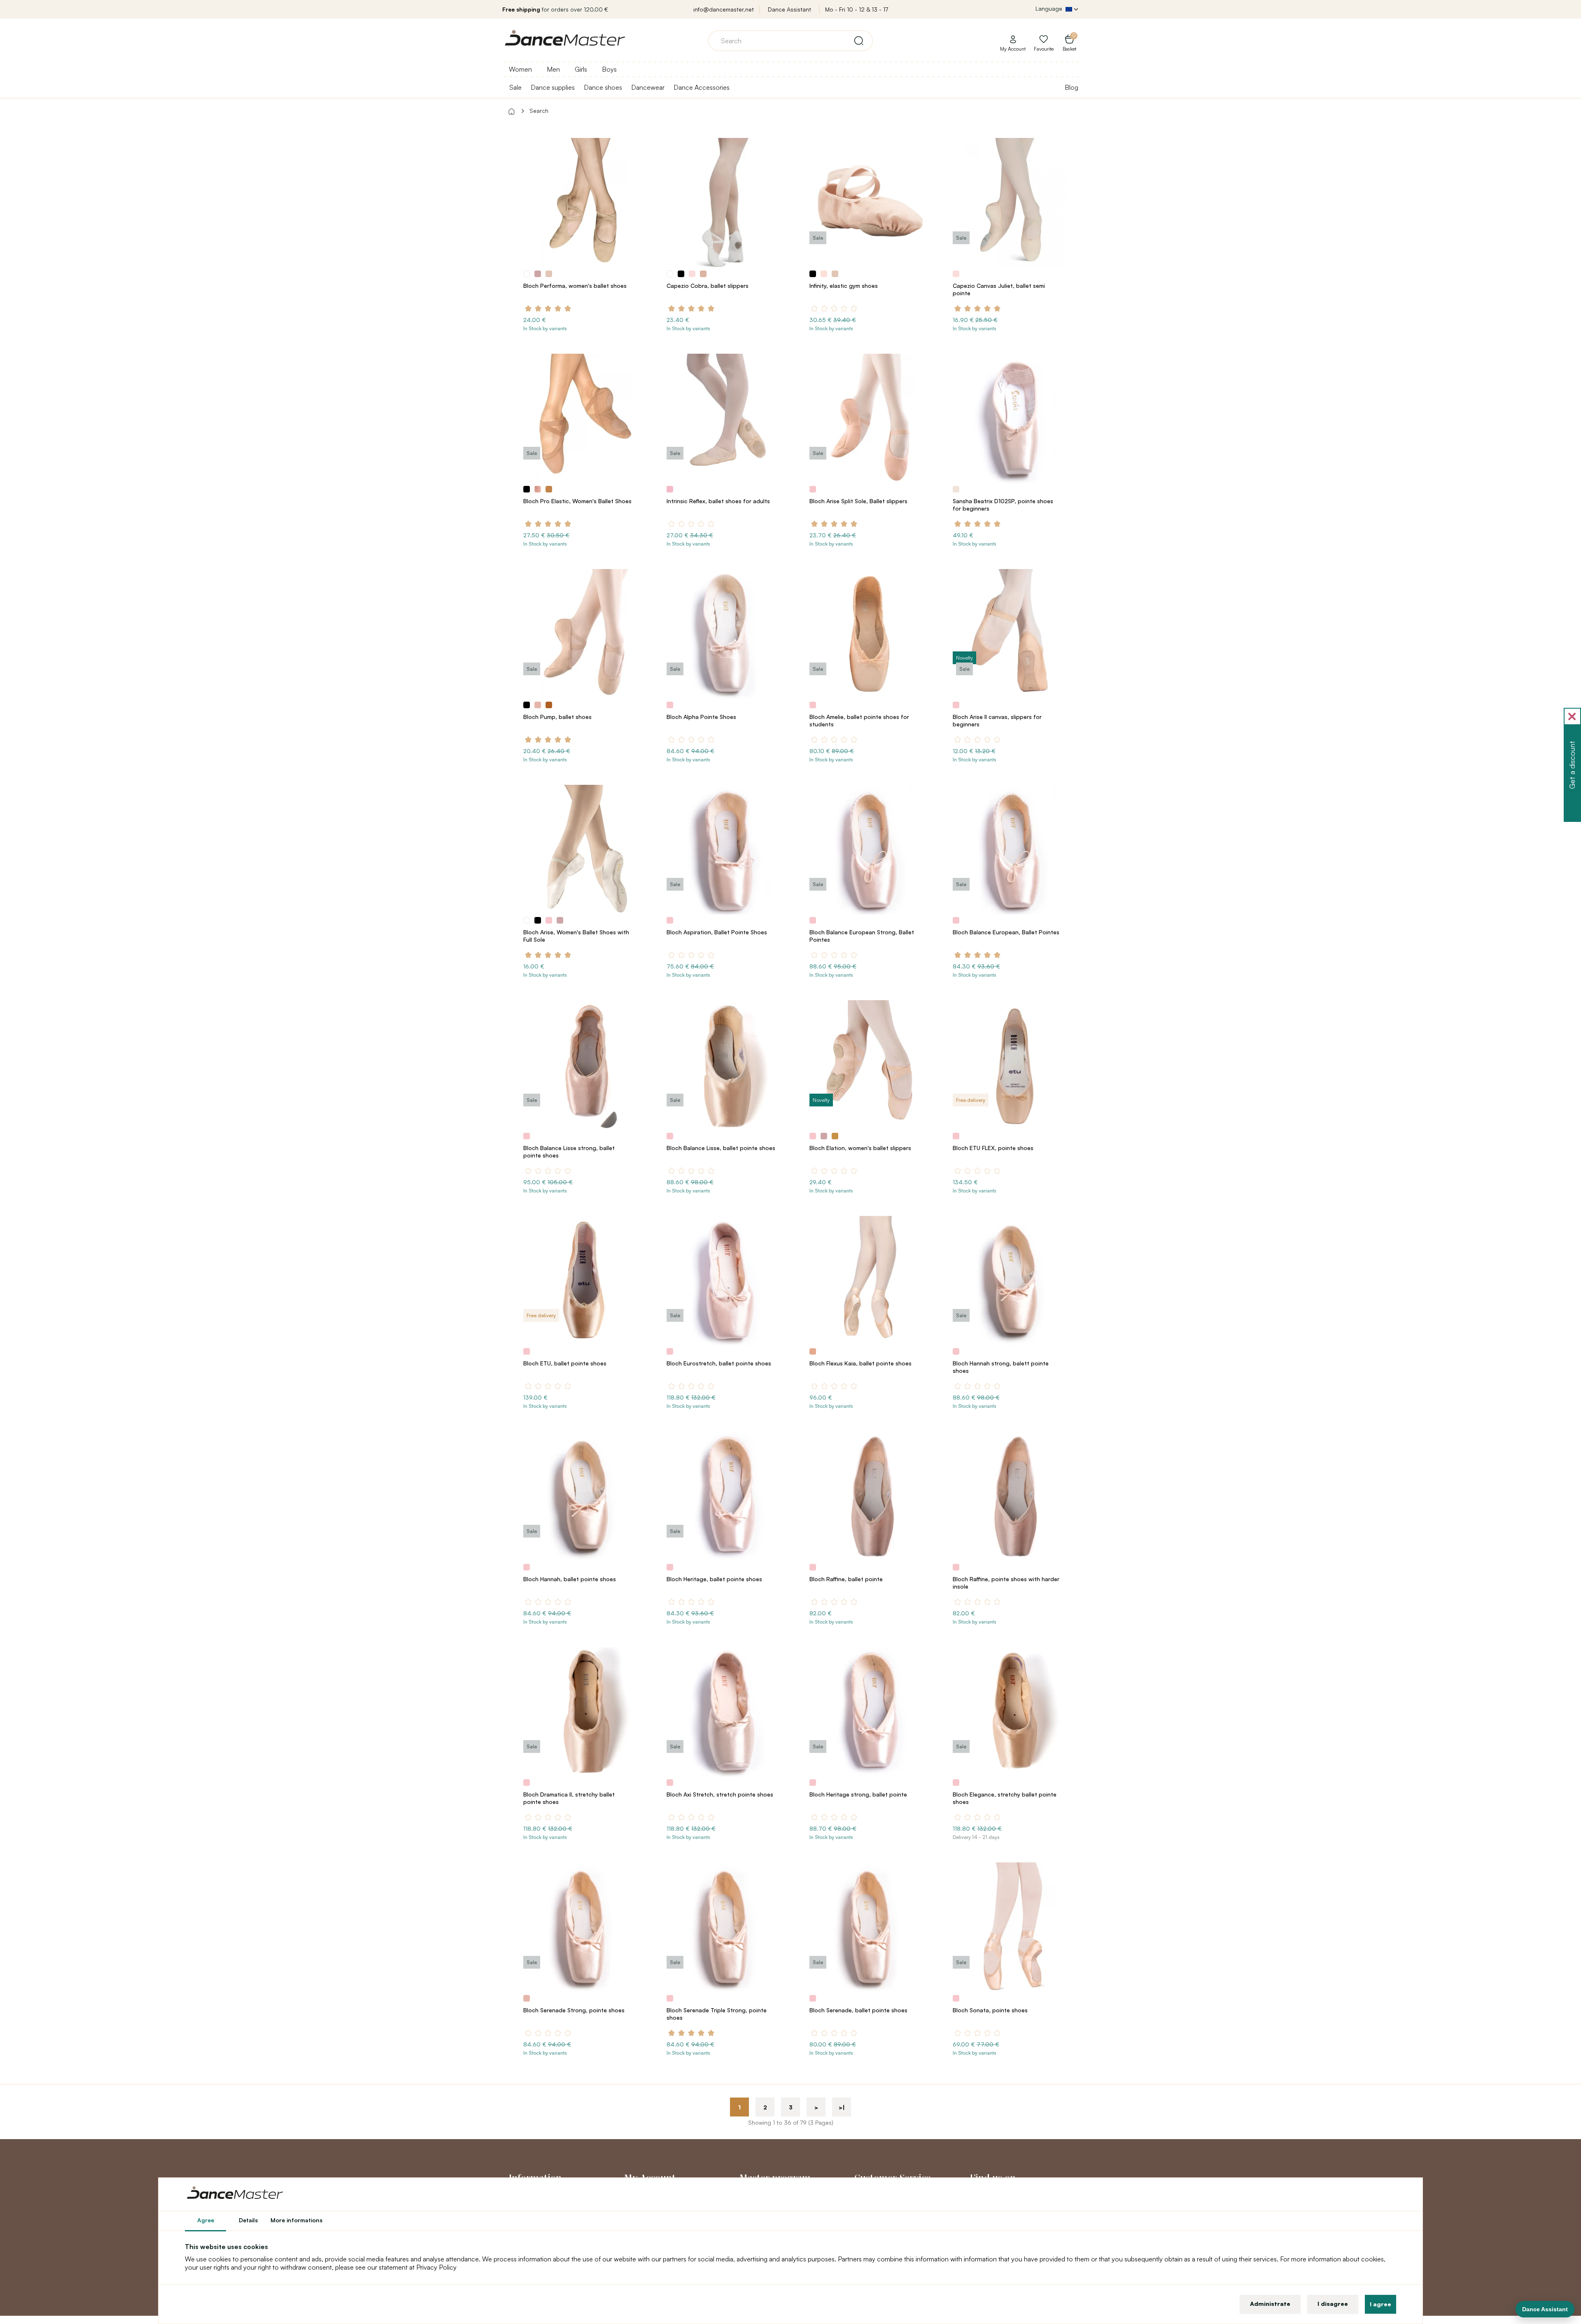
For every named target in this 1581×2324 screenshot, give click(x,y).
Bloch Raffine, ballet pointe (846, 1579)
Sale (515, 87)
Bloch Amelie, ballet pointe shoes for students (859, 720)
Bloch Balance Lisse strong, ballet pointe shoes (569, 1151)
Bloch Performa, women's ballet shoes (575, 286)
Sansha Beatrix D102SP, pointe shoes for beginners (1003, 505)
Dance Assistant (789, 9)
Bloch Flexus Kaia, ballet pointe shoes (860, 1363)
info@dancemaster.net (724, 9)
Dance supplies (553, 87)
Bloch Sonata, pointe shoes (990, 2010)
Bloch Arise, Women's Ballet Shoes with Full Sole (576, 936)
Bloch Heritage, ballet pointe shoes (714, 1579)
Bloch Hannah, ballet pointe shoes (570, 1579)
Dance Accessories (702, 87)
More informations (296, 2220)
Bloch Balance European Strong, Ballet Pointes (862, 936)
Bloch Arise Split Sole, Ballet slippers (858, 501)
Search (539, 111)
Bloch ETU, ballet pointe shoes (565, 1363)
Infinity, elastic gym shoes (844, 286)
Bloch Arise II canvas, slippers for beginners (997, 720)
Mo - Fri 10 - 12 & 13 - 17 (857, 9)
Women (520, 69)
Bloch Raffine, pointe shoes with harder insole (1006, 1583)
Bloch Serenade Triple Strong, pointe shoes (717, 2014)
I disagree (1333, 2304)
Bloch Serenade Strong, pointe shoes (574, 2010)
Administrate (1270, 2304)
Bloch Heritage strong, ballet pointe (858, 1794)
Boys (609, 69)
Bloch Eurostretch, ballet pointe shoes (719, 1363)
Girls (581, 69)
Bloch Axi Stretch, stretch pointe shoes (720, 1794)
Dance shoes (603, 87)
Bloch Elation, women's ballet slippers (860, 1148)
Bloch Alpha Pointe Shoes (701, 717)
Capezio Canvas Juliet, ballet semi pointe (999, 289)
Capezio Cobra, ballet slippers (708, 286)
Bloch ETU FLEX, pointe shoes (993, 1148)
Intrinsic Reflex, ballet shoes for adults (718, 501)
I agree (1380, 2304)
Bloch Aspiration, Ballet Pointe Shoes (717, 932)
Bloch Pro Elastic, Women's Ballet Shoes (577, 501)
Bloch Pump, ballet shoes (557, 717)
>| (842, 2107)
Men (553, 69)
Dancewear (648, 87)
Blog (1071, 87)
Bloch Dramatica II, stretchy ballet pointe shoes (569, 1798)
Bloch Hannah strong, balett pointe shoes (1001, 1367)
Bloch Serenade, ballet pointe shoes (858, 2010)
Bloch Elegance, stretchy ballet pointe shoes (1005, 1798)
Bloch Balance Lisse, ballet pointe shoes (721, 1148)
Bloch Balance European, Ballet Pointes (1006, 932)
